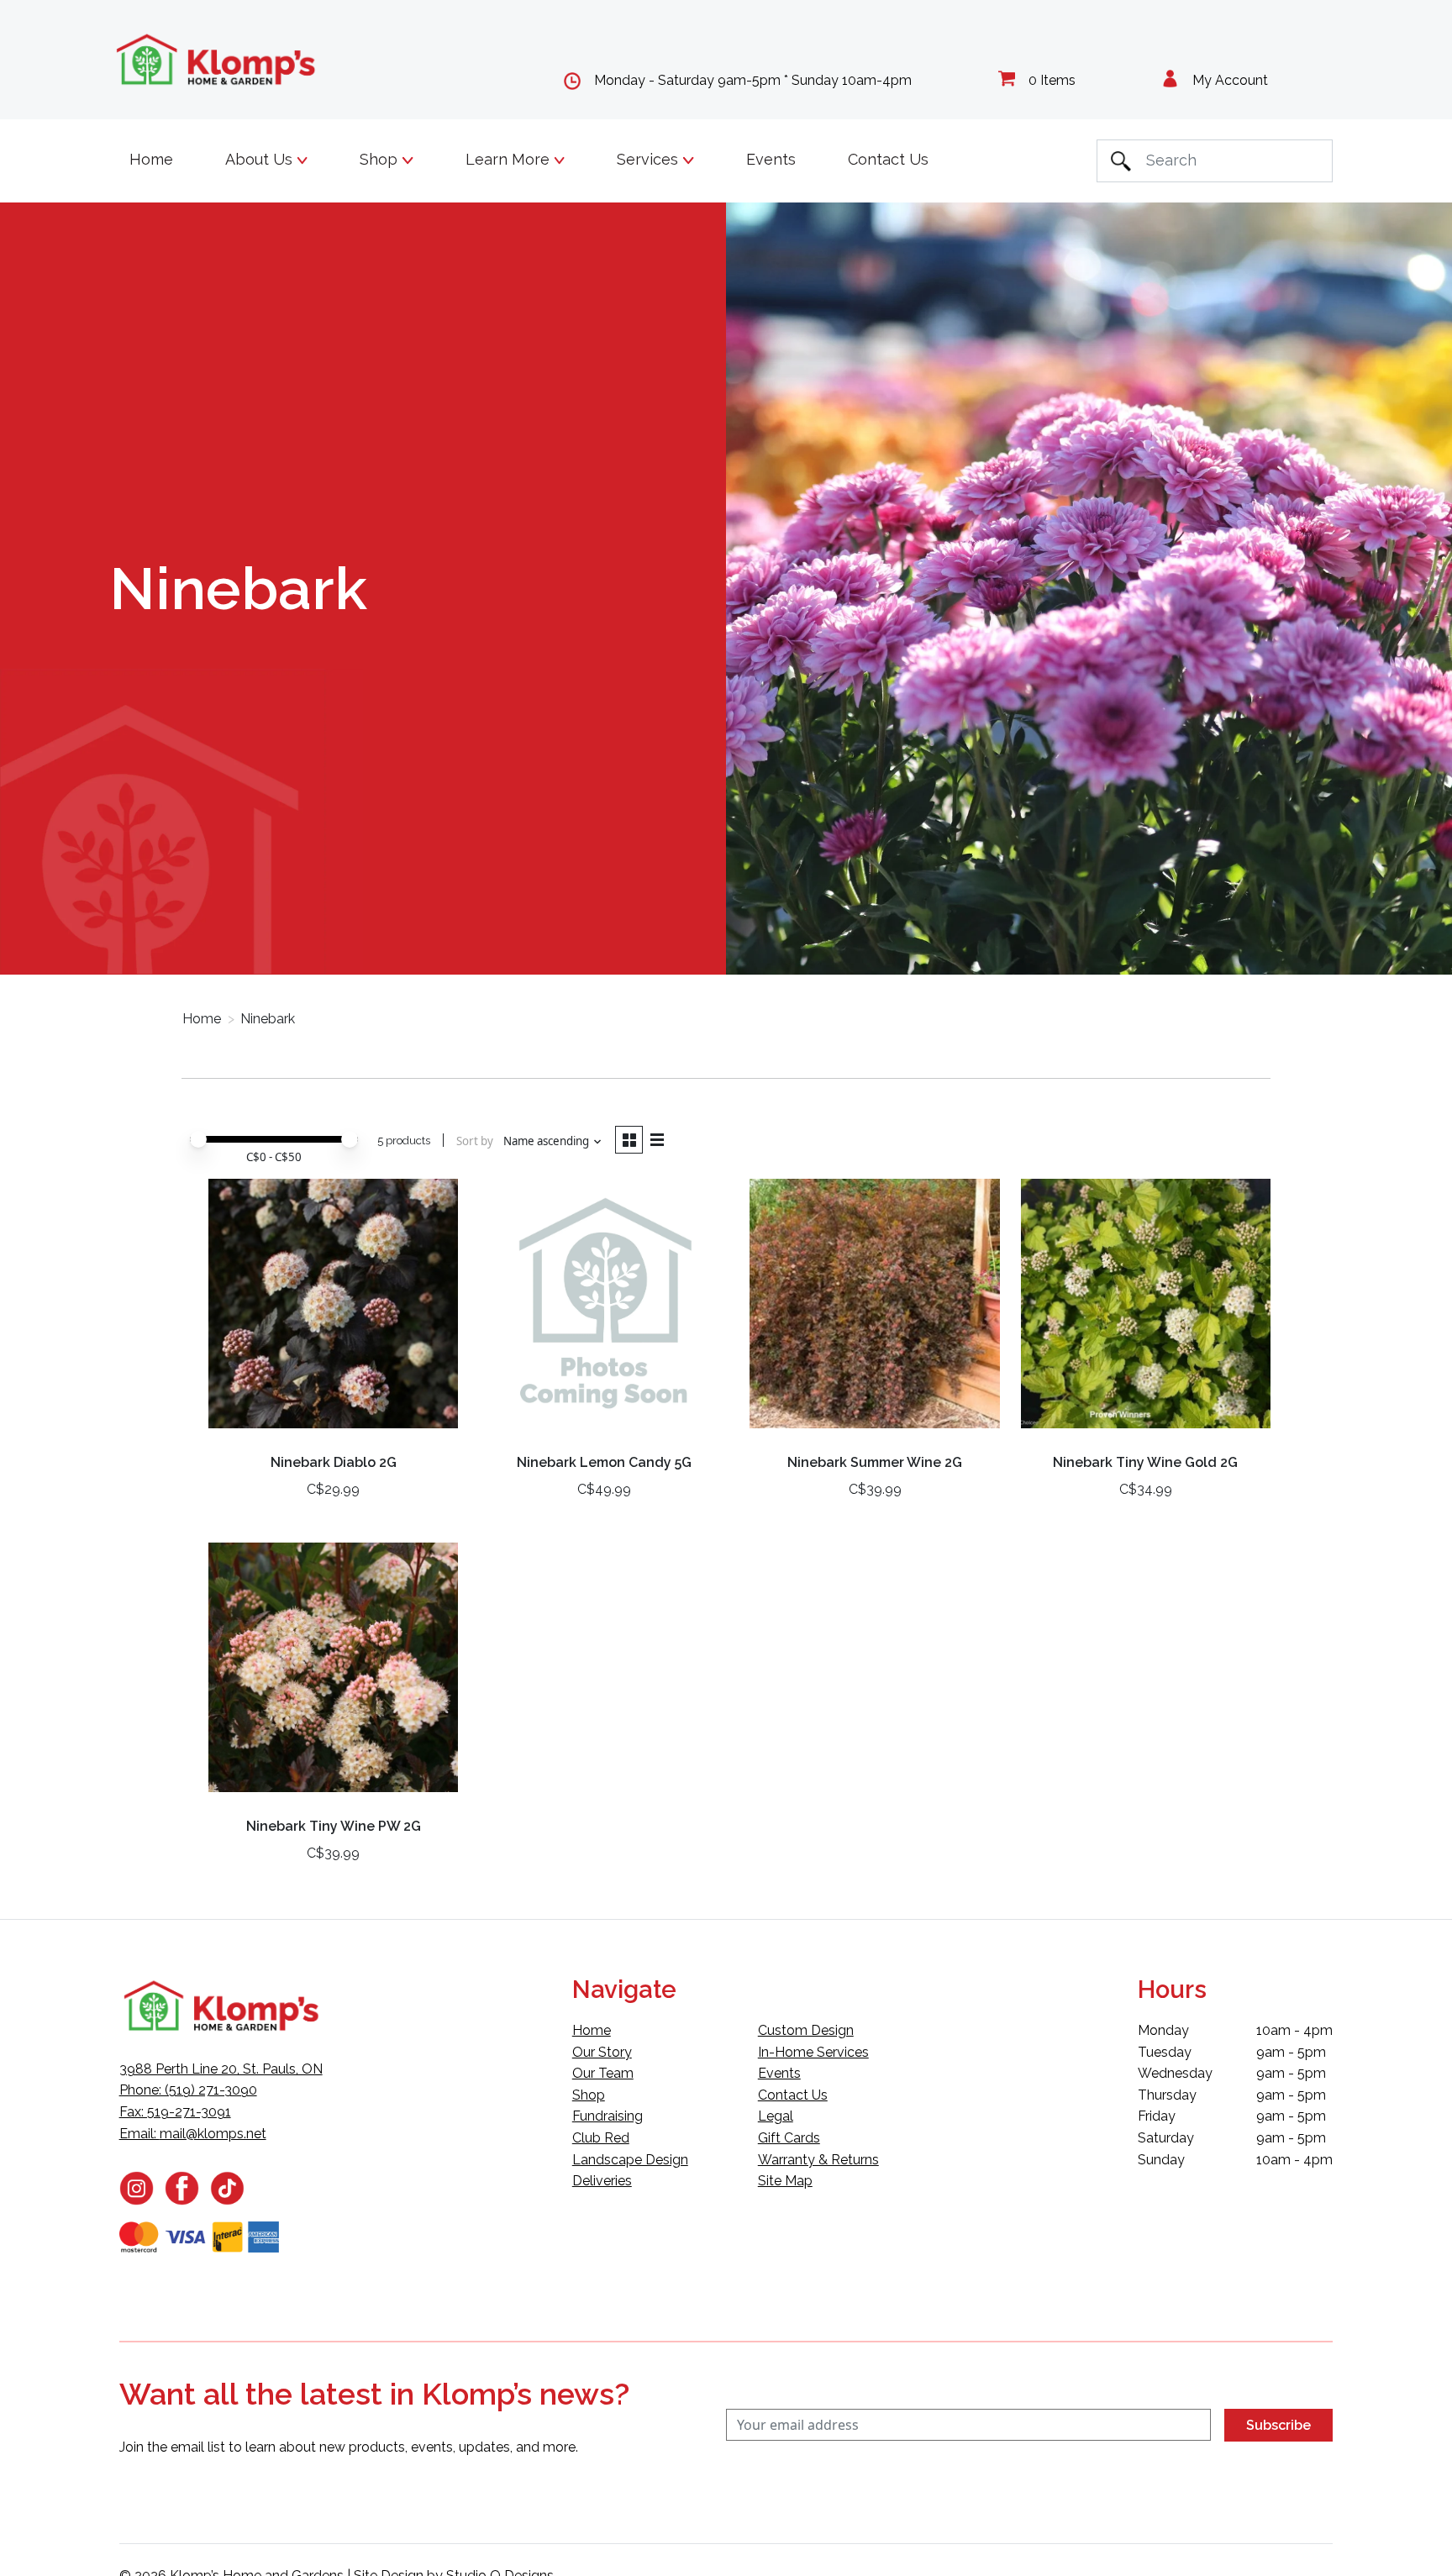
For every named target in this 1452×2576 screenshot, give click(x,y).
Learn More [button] (510, 159)
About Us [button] (261, 159)
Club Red (601, 2138)
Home (151, 159)
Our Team (603, 2073)
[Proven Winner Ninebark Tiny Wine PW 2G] (333, 1674)
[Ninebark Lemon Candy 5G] (604, 1310)
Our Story (602, 2052)
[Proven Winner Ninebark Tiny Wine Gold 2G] (1146, 1310)
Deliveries (602, 2181)
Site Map (785, 2181)
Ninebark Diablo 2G (334, 1462)
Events (771, 159)
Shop (589, 2095)
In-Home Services (813, 2052)
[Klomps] (217, 60)
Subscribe (1278, 2425)
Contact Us (888, 159)
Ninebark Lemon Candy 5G (604, 1462)
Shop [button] (381, 159)
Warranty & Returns (818, 2160)
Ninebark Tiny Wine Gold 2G (1145, 1462)
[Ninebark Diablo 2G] (333, 1310)
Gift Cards (789, 2138)
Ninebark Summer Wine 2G (875, 1462)
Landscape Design (630, 2160)
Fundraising (608, 2116)
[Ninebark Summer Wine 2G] (874, 1310)
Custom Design (806, 2030)
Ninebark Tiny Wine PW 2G (334, 1826)
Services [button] (650, 159)
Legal (776, 2116)
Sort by (475, 1141)
